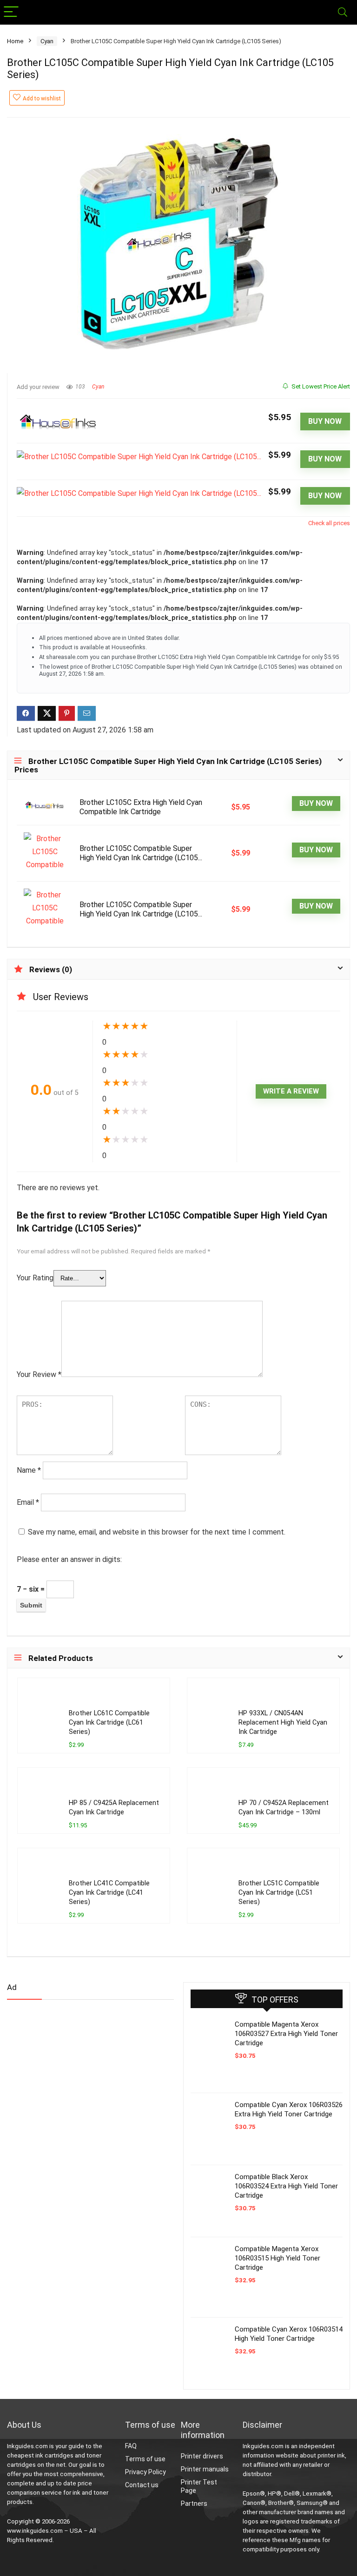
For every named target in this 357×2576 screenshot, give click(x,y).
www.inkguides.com (35, 2531)
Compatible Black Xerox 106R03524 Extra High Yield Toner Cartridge (286, 2186)
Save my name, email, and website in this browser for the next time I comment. (157, 1532)
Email (28, 1502)
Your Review (39, 1374)
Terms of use (145, 2459)
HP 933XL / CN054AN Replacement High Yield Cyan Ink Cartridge (283, 1723)
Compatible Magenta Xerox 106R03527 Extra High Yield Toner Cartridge (286, 2034)
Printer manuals (205, 2469)
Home (15, 41)
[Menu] (11, 12)
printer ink (331, 2455)
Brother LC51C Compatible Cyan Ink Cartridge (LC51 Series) (279, 1893)
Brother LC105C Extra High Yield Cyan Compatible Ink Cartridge (141, 807)
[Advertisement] (77, 2080)
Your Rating (35, 1278)
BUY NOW (325, 421)
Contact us (142, 2485)
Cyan (47, 41)
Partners (194, 2504)
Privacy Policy (145, 2472)
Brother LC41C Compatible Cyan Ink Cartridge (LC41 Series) (109, 1893)
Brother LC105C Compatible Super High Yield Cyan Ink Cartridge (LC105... (141, 853)
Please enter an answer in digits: (69, 1559)
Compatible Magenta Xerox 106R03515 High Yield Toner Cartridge (278, 2258)
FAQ (131, 2446)
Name (29, 1470)
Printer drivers (202, 2456)
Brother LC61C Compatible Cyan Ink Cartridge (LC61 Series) (109, 1723)
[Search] (343, 12)
